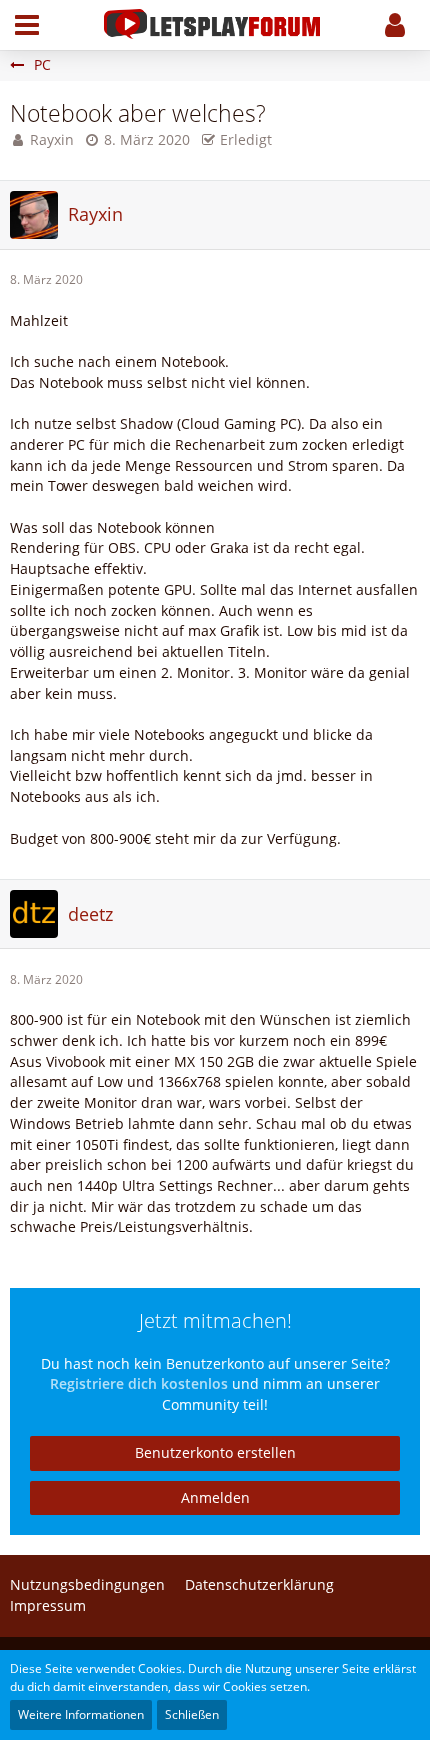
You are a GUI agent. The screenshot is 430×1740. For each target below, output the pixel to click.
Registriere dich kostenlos (139, 1383)
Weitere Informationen (81, 1714)
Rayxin (52, 139)
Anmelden (215, 1497)
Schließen (192, 1714)
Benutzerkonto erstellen (215, 1452)
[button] (27, 25)
